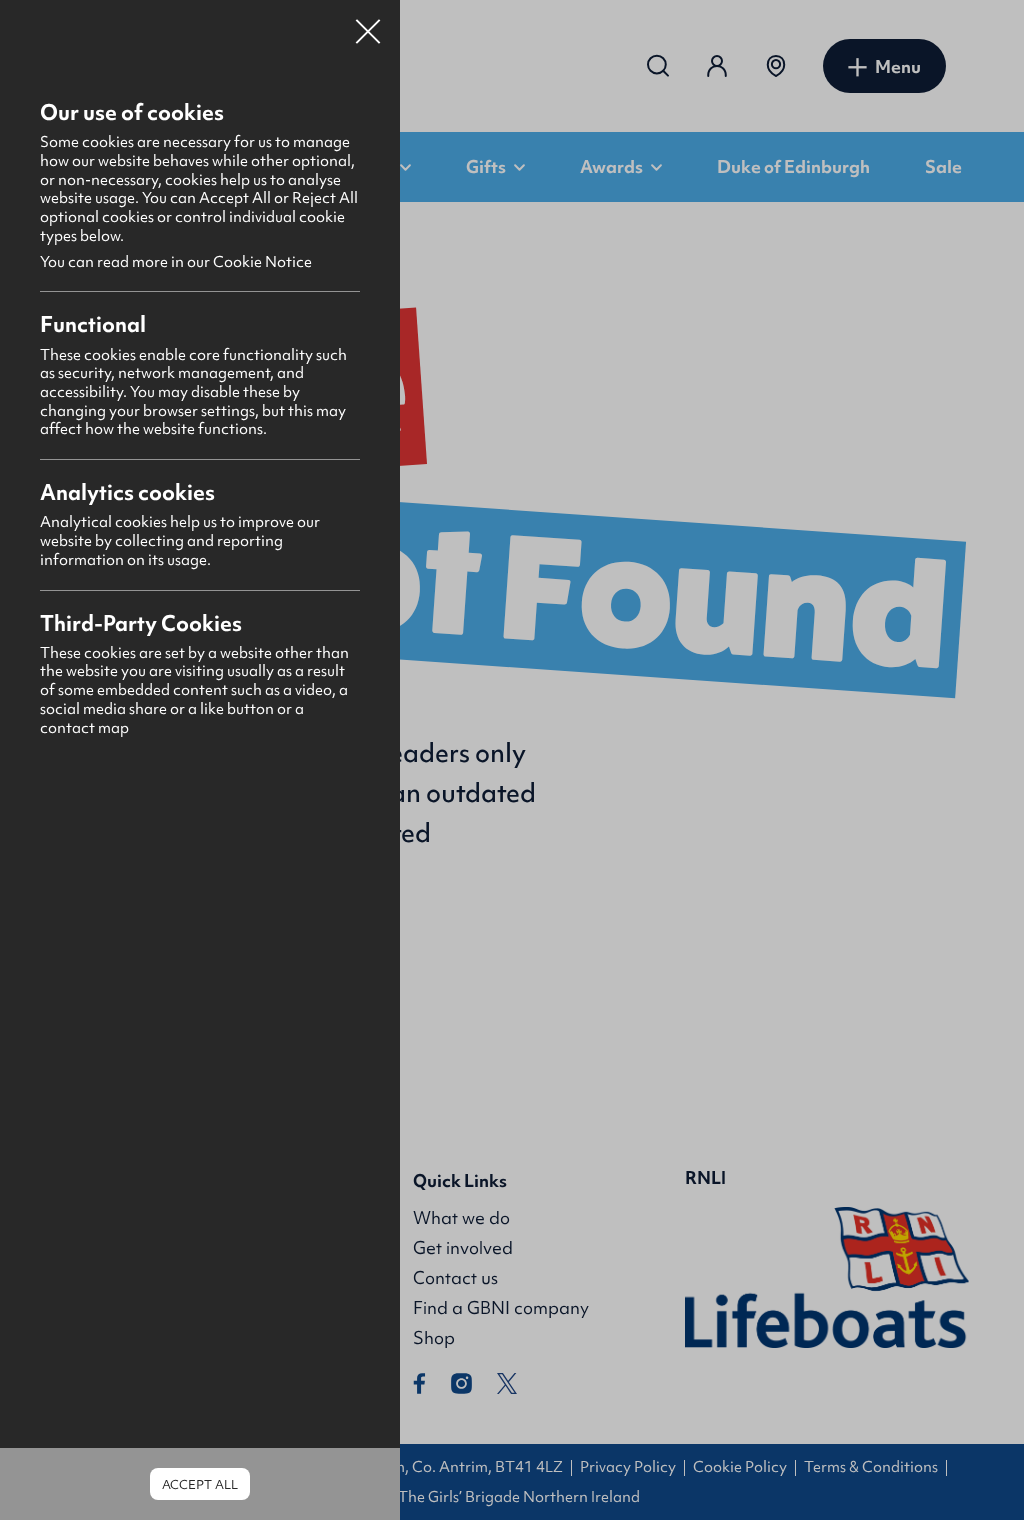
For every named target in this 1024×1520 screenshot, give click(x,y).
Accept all (200, 1484)
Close (368, 24)
